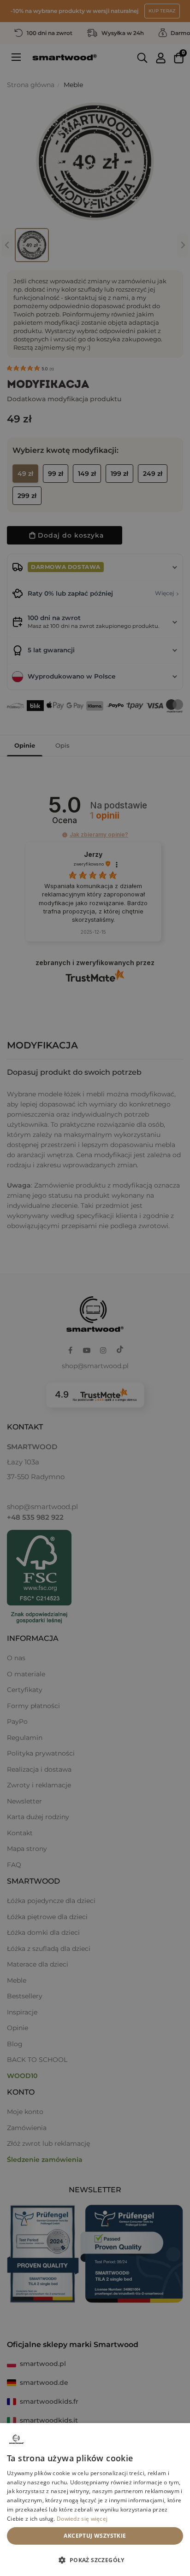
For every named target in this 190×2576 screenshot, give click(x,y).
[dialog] (95, 2500)
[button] (95, 2560)
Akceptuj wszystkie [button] (95, 2536)
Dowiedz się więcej (82, 2519)
